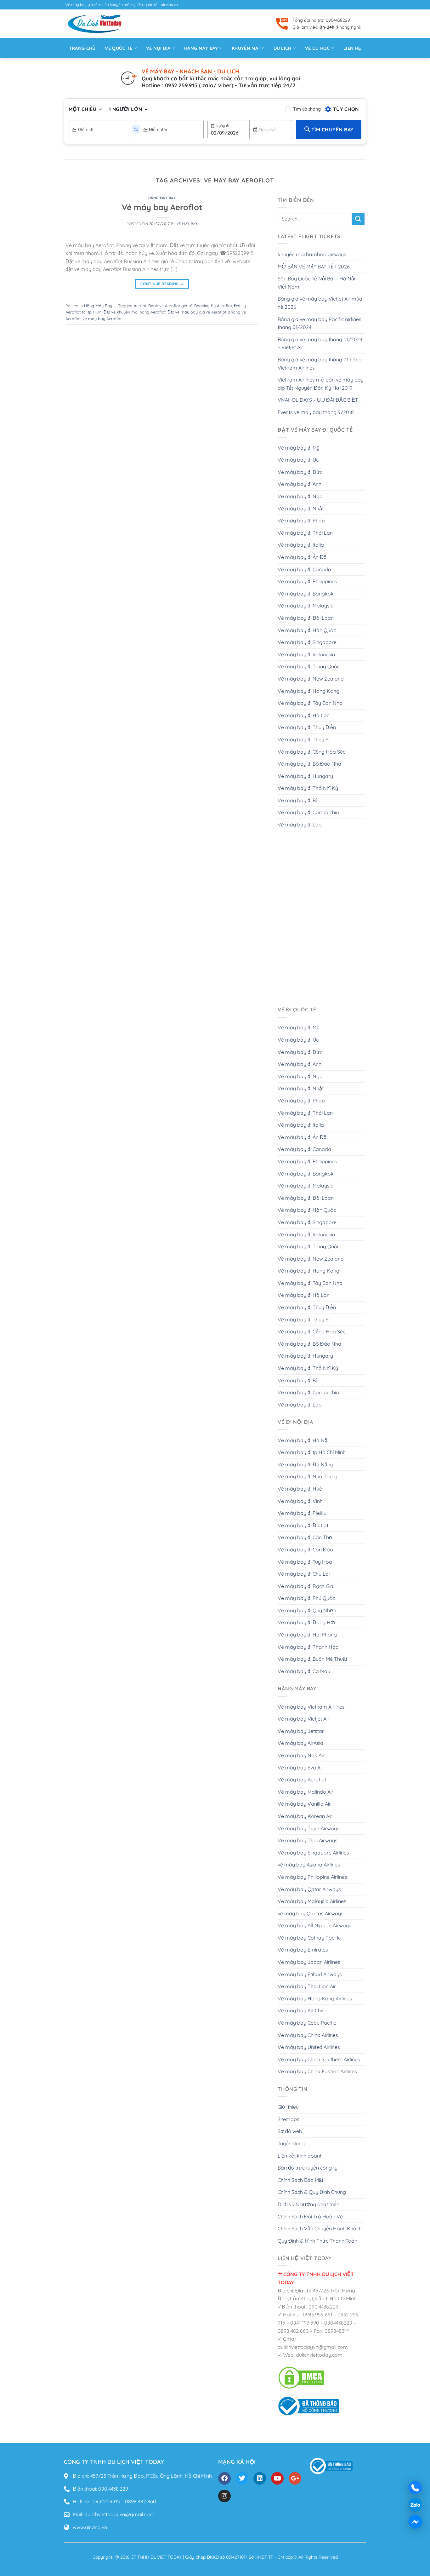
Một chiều (82, 109)
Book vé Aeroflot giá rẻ (170, 306)
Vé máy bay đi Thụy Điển (307, 727)
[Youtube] (277, 2478)
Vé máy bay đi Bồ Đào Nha (309, 764)
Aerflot (140, 306)
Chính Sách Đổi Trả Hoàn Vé (310, 2217)
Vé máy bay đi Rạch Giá (306, 1586)
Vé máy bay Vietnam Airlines (311, 1707)
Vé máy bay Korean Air (305, 1816)
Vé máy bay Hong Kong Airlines (315, 1998)
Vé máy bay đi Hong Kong (308, 691)
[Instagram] (224, 2496)
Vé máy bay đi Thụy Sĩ (303, 739)
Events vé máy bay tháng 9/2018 (316, 412)
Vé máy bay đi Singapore (307, 642)
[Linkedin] (260, 2478)
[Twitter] (242, 2478)
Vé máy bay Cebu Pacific (307, 2023)
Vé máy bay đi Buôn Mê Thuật (312, 1659)
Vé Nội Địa (158, 48)
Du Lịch (283, 48)
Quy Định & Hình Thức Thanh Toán (317, 2241)
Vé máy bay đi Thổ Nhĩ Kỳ (308, 788)
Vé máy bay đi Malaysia (306, 606)
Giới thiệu (288, 2107)
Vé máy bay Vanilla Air (304, 1804)
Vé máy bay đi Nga (300, 496)
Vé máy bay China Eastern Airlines (317, 2071)
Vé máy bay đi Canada (304, 569)
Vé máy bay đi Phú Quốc (306, 1598)
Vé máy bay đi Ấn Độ (302, 557)
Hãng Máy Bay (162, 198)
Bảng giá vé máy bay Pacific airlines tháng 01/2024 (320, 323)
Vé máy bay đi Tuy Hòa (305, 1562)
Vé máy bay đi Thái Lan (305, 533)
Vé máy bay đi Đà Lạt (303, 1525)
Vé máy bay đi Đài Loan (306, 618)
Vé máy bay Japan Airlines (309, 1962)
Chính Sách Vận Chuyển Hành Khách (320, 2228)
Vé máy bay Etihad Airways (310, 1974)
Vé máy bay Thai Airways (308, 1840)
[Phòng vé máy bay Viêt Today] (309, 2406)
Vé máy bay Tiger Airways (308, 1828)
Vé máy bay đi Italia (301, 545)
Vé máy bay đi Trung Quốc (309, 666)
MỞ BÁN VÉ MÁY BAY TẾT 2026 (314, 267)
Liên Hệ (352, 48)
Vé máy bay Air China (303, 2010)
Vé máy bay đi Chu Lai (304, 1574)
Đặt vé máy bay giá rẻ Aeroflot (197, 312)
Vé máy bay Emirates (303, 1950)
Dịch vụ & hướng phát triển (308, 2204)
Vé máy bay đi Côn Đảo (305, 1550)
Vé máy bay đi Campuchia (308, 812)
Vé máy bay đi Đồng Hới (306, 1622)
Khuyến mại (246, 48)
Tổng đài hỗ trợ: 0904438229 (321, 20)
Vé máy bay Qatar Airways (309, 1889)
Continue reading (162, 284)
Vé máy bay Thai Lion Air (307, 1986)
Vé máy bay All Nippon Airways (314, 1925)
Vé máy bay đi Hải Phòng (307, 1635)
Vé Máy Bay (187, 224)
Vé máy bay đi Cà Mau (304, 1671)
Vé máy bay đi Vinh (300, 1501)
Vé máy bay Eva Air (300, 1768)
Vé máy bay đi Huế (300, 1489)
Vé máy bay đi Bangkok (306, 594)
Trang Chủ (82, 48)
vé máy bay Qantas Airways (311, 1913)
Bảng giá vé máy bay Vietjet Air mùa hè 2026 (320, 303)
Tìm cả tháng (307, 109)
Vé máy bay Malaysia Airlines (312, 1901)
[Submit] (358, 219)
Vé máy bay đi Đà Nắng (306, 1464)
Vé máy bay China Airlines (308, 2035)
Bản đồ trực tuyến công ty (308, 2168)
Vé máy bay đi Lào (300, 825)
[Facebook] (224, 2478)
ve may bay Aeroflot (102, 319)
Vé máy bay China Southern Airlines (319, 2059)
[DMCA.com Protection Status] (301, 2377)
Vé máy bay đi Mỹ (299, 448)
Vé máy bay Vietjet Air (303, 1719)
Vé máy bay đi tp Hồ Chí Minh (312, 1452)
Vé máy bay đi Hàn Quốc (307, 630)
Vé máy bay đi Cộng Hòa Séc (311, 752)
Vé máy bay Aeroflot (162, 207)
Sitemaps (289, 2119)
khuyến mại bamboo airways (312, 254)
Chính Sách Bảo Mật (300, 2180)
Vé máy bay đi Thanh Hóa (308, 1647)
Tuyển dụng (291, 2143)
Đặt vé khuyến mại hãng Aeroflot (135, 312)
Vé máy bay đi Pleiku (302, 1513)
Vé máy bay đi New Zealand (311, 679)
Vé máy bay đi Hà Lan (304, 715)
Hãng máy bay (201, 48)
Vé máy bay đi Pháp (301, 520)
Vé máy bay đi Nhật (301, 509)
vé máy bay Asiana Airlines (309, 1865)
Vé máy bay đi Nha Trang (308, 1476)
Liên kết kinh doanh (300, 2156)
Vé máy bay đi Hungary (305, 776)
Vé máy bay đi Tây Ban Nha (310, 703)
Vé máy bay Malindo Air (306, 1792)
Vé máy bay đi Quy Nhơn (307, 1610)
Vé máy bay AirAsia (300, 1743)
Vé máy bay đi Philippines (307, 581)
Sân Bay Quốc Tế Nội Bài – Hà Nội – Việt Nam (318, 283)
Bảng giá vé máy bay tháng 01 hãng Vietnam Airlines (320, 364)
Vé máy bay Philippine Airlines (312, 1877)
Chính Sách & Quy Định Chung (312, 2192)
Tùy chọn (346, 109)
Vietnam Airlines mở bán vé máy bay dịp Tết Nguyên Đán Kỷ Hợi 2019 (321, 384)
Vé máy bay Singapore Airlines (313, 1853)
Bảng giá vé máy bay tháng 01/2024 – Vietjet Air (320, 343)
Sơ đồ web (290, 2131)
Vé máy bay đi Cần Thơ (305, 1537)
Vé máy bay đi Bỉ (297, 800)
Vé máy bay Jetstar (301, 1731)
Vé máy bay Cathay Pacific (309, 1938)
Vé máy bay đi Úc (298, 460)
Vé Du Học (317, 48)
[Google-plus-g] (295, 2478)
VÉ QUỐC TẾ (119, 48)
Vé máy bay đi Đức (300, 472)
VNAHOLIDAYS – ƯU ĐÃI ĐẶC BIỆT (318, 400)
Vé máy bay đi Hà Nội (303, 1440)
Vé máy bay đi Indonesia (306, 654)
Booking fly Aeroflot (213, 306)
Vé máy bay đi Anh (300, 484)
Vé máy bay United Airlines (309, 2047)
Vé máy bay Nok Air (301, 1755)
